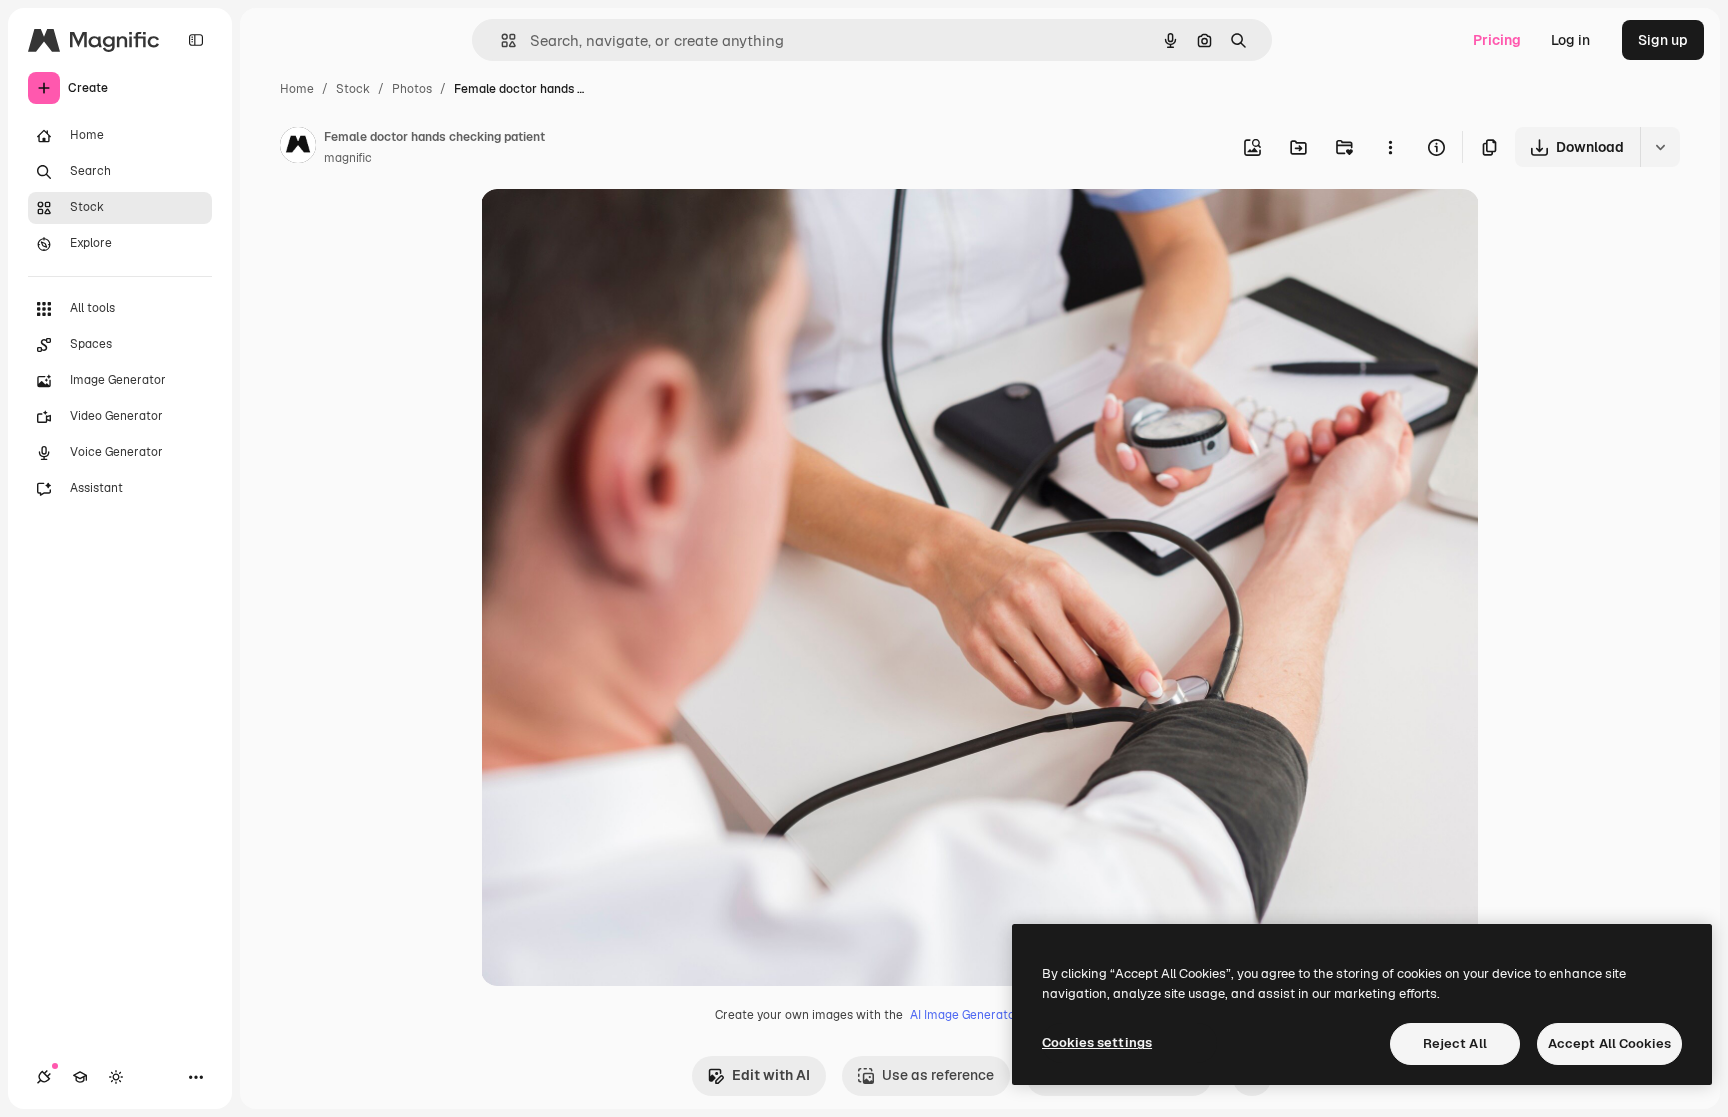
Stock (353, 89)
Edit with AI (771, 1075)
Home (297, 89)
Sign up (1663, 40)
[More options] (1390, 147)
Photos (412, 89)
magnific (348, 158)
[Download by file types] (1660, 147)
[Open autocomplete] (500, 40)
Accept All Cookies (1609, 1043)
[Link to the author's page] (298, 148)
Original (609, 227)
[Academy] (80, 1077)
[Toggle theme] (116, 1077)
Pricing (1497, 40)
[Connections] (44, 1077)
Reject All (1455, 1043)
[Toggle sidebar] (196, 40)
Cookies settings (1097, 1042)
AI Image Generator (965, 1015)
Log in (1570, 40)
